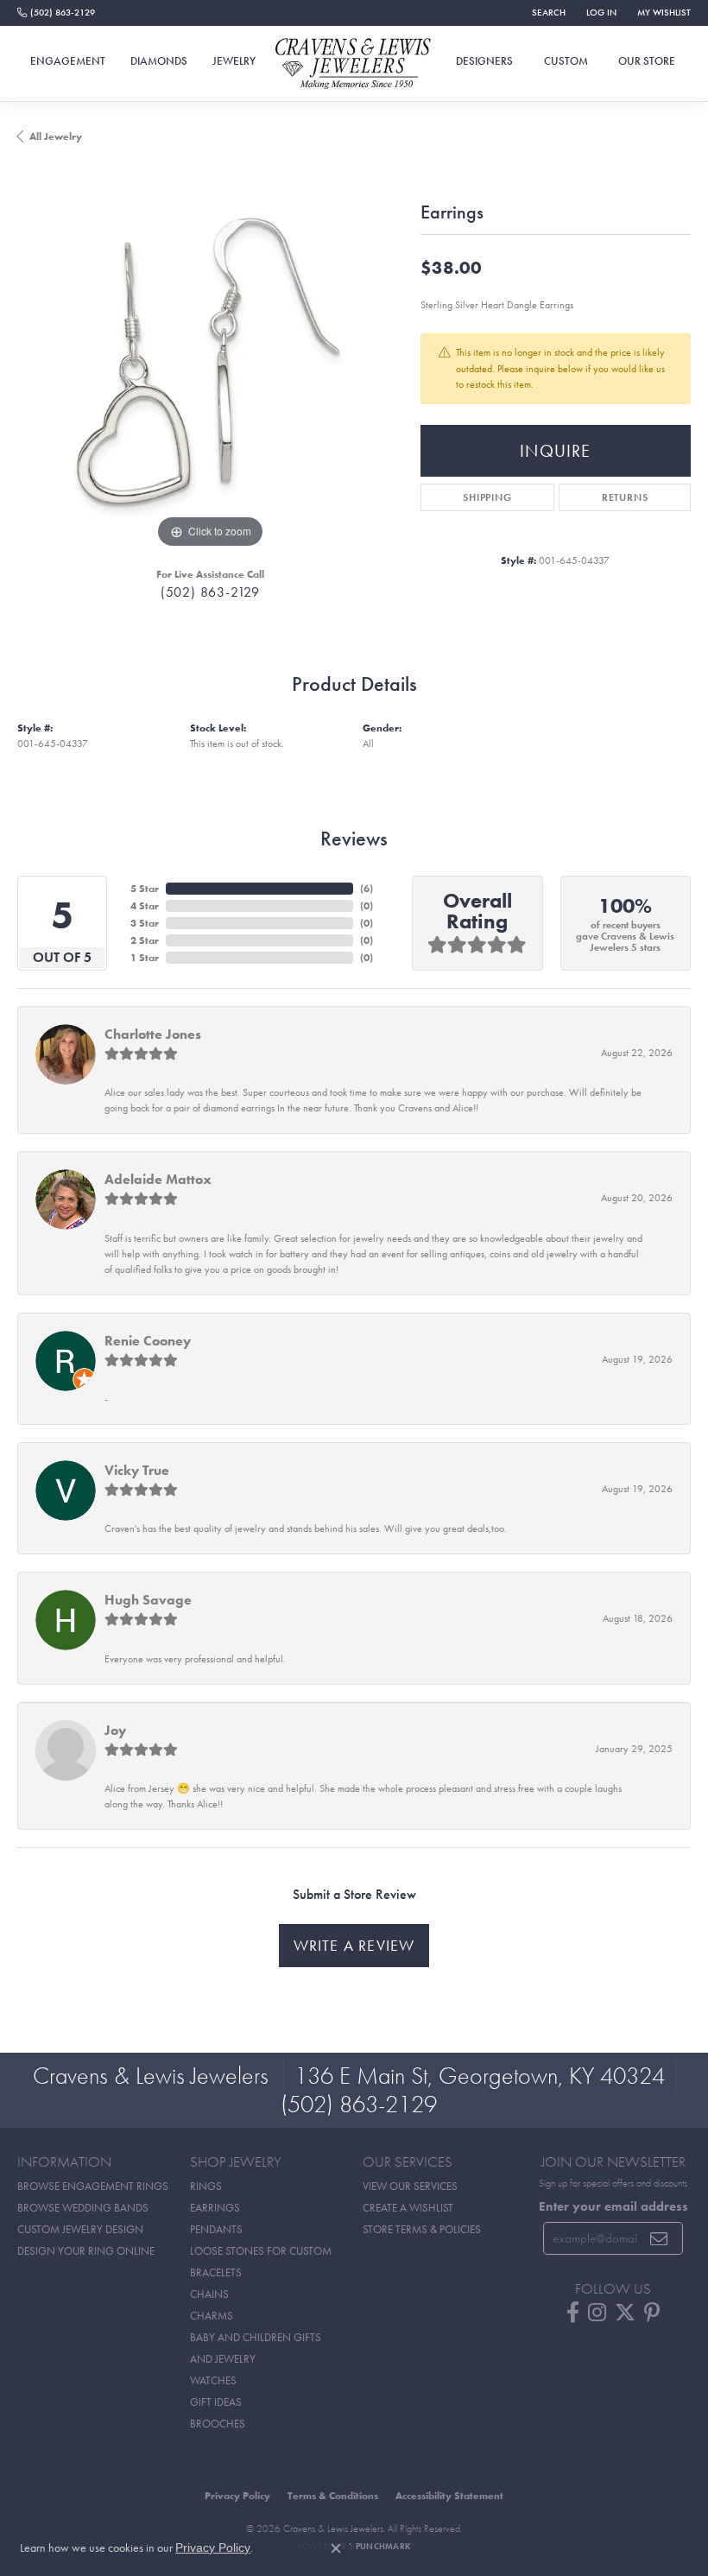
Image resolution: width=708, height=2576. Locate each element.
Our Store (647, 61)
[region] (210, 360)
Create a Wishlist (408, 2208)
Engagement (68, 61)
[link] (56, 13)
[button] (547, 13)
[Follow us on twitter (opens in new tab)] (625, 2313)
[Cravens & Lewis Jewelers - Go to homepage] (354, 64)
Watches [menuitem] (213, 2380)
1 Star (145, 958)
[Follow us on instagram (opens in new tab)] (597, 2313)
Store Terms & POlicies (422, 2229)
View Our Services (410, 2186)
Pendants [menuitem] (216, 2229)
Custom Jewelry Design (80, 2229)
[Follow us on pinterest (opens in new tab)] (652, 2313)
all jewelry (56, 136)
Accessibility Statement (449, 2496)
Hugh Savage (148, 1600)
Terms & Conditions (333, 2496)
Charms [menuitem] (212, 2316)
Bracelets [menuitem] (216, 2272)
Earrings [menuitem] (215, 2208)
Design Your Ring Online (86, 2251)
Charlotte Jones (153, 1034)
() (367, 889)
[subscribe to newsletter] (659, 2238)
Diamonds (159, 61)
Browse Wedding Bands (83, 2208)
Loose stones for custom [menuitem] (261, 2251)
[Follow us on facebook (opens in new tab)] (573, 2313)
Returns (625, 497)
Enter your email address (613, 2206)
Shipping (487, 497)
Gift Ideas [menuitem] (216, 2402)
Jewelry (234, 61)
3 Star (145, 923)
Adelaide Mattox (158, 1179)
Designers (484, 61)
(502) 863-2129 (210, 592)
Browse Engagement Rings (93, 2186)
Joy (115, 1730)
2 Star (145, 940)
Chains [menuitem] (209, 2294)
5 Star (145, 889)
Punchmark (383, 2546)
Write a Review (354, 1946)
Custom (566, 61)
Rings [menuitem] (206, 2186)
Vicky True (137, 1470)
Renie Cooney (148, 1341)
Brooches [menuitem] (218, 2424)
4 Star (145, 906)
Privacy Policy (237, 2496)
